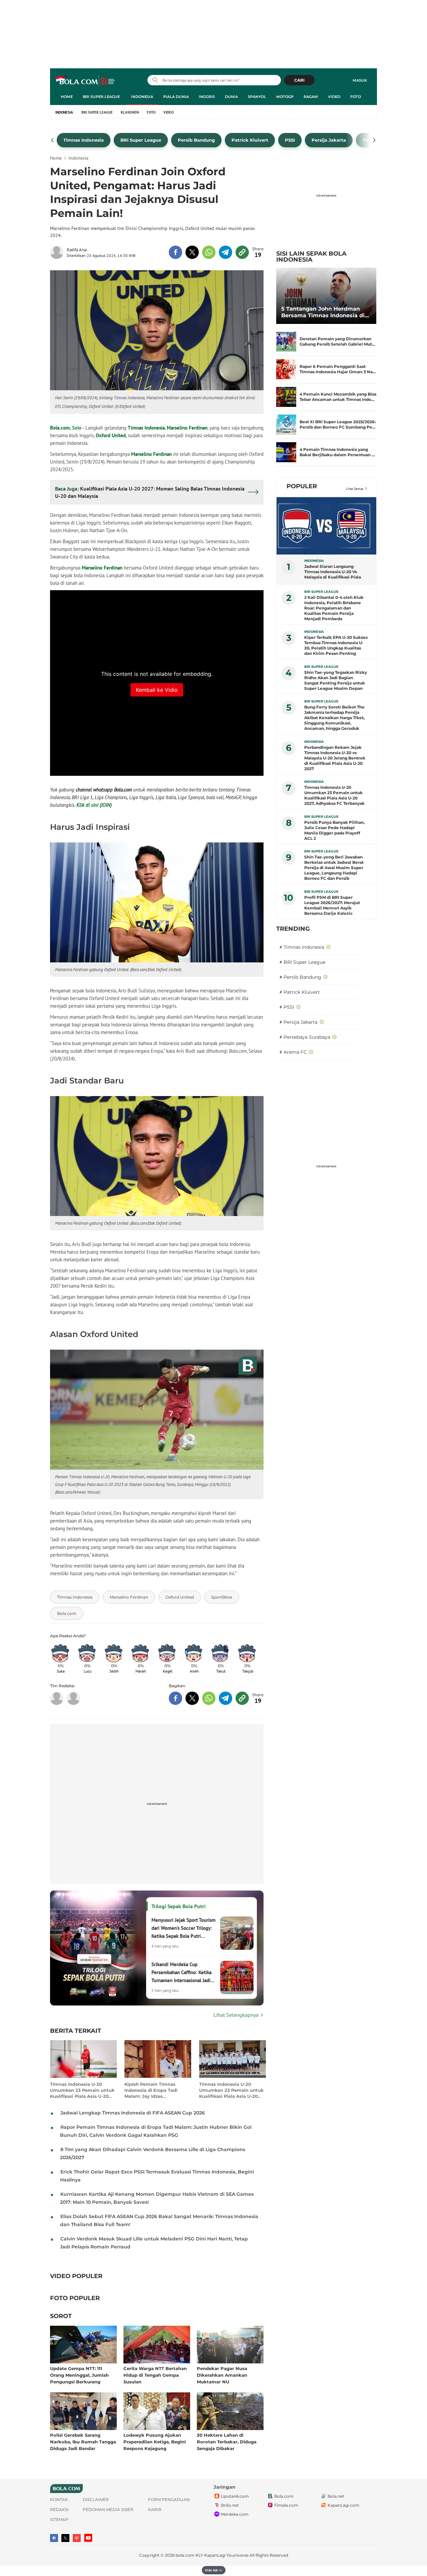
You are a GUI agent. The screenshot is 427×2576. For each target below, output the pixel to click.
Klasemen (130, 112)
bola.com (185, 2555)
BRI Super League (101, 97)
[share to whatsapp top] (209, 252)
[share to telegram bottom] (226, 1698)
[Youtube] (88, 2538)
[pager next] (374, 140)
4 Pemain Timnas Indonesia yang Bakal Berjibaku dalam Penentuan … (337, 452)
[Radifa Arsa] (58, 252)
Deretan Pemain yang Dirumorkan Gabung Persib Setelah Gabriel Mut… (337, 341)
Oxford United (111, 435)
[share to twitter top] (192, 252)
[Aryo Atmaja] (73, 1698)
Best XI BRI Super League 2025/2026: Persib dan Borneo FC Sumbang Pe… (338, 424)
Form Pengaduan (169, 2500)
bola (86, 81)
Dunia (231, 97)
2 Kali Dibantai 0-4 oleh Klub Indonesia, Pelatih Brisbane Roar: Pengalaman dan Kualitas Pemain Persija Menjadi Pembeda (334, 608)
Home (67, 97)
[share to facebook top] (175, 252)
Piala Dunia (176, 97)
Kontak (59, 2500)
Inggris (207, 97)
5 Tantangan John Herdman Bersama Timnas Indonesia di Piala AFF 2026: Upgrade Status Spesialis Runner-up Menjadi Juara (325, 312)
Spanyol (257, 97)
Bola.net (336, 2496)
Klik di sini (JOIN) (94, 805)
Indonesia (142, 97)
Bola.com (60, 428)
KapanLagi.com (343, 2505)
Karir (155, 2510)
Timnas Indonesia (146, 428)
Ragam (311, 97)
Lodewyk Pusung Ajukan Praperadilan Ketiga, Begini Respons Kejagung (155, 2442)
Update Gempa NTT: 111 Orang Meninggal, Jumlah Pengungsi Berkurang (79, 2375)
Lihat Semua (355, 489)
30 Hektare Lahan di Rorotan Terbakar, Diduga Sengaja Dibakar (227, 2442)
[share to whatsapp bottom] (209, 1698)
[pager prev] (53, 140)
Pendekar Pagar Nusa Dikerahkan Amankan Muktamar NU (222, 2375)
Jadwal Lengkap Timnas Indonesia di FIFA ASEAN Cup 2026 (133, 2113)
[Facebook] (54, 2538)
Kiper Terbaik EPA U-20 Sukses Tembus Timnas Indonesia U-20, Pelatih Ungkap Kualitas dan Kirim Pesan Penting (336, 645)
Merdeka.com (235, 2514)
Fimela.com (286, 2505)
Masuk (360, 80)
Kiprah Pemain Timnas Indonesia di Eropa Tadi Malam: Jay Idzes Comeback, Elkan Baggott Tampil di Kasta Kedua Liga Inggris (155, 2090)
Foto (356, 97)
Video (334, 97)
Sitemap (59, 2520)
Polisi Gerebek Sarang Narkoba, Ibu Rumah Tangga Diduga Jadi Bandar (83, 2442)
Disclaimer (96, 2500)
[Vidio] (77, 2538)
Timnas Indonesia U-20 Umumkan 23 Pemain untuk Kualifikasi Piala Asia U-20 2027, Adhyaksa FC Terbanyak (82, 2090)
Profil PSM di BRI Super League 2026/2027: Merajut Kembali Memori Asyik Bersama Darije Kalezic (332, 905)
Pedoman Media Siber (108, 2510)
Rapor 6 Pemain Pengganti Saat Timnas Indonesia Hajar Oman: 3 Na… (338, 369)
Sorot (61, 2316)
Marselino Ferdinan (187, 428)
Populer (302, 486)
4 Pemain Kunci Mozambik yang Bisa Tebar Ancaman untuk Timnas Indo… (338, 397)
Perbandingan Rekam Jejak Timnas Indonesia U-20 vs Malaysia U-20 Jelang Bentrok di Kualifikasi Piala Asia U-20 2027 (335, 758)
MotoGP (285, 97)
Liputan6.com (235, 2496)
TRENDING (293, 929)
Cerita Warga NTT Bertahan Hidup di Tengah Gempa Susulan (155, 2375)
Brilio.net (230, 2505)
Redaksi (59, 2510)
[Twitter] (65, 2538)
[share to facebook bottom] (175, 1698)
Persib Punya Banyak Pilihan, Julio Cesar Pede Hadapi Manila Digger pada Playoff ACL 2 (334, 830)
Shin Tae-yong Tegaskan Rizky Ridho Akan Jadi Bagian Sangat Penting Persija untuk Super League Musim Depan (336, 680)
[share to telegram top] (226, 252)
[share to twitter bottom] (192, 1698)
